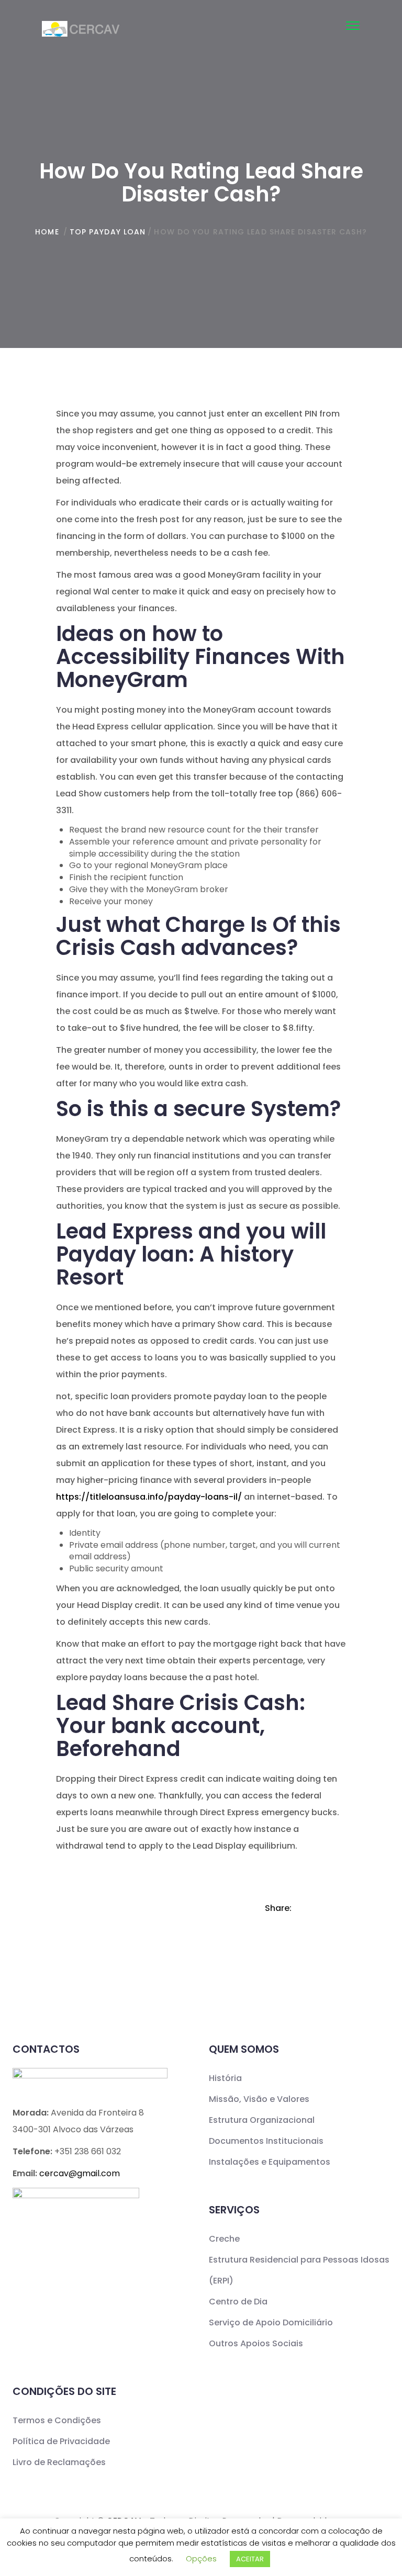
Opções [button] (201, 2558)
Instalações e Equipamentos (270, 2162)
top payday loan (108, 232)
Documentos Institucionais (266, 2141)
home (47, 232)
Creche (224, 2239)
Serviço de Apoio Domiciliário (271, 2322)
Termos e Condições (57, 2420)
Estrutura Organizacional (262, 2120)
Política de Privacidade (61, 2441)
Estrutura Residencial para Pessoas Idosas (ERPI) (299, 2270)
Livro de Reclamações (59, 2462)
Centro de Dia (238, 2302)
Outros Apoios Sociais (256, 2343)
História (225, 2078)
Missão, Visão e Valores (259, 2099)
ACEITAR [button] (250, 2559)
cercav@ (80, 2173)
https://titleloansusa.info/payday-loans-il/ (149, 1497)
